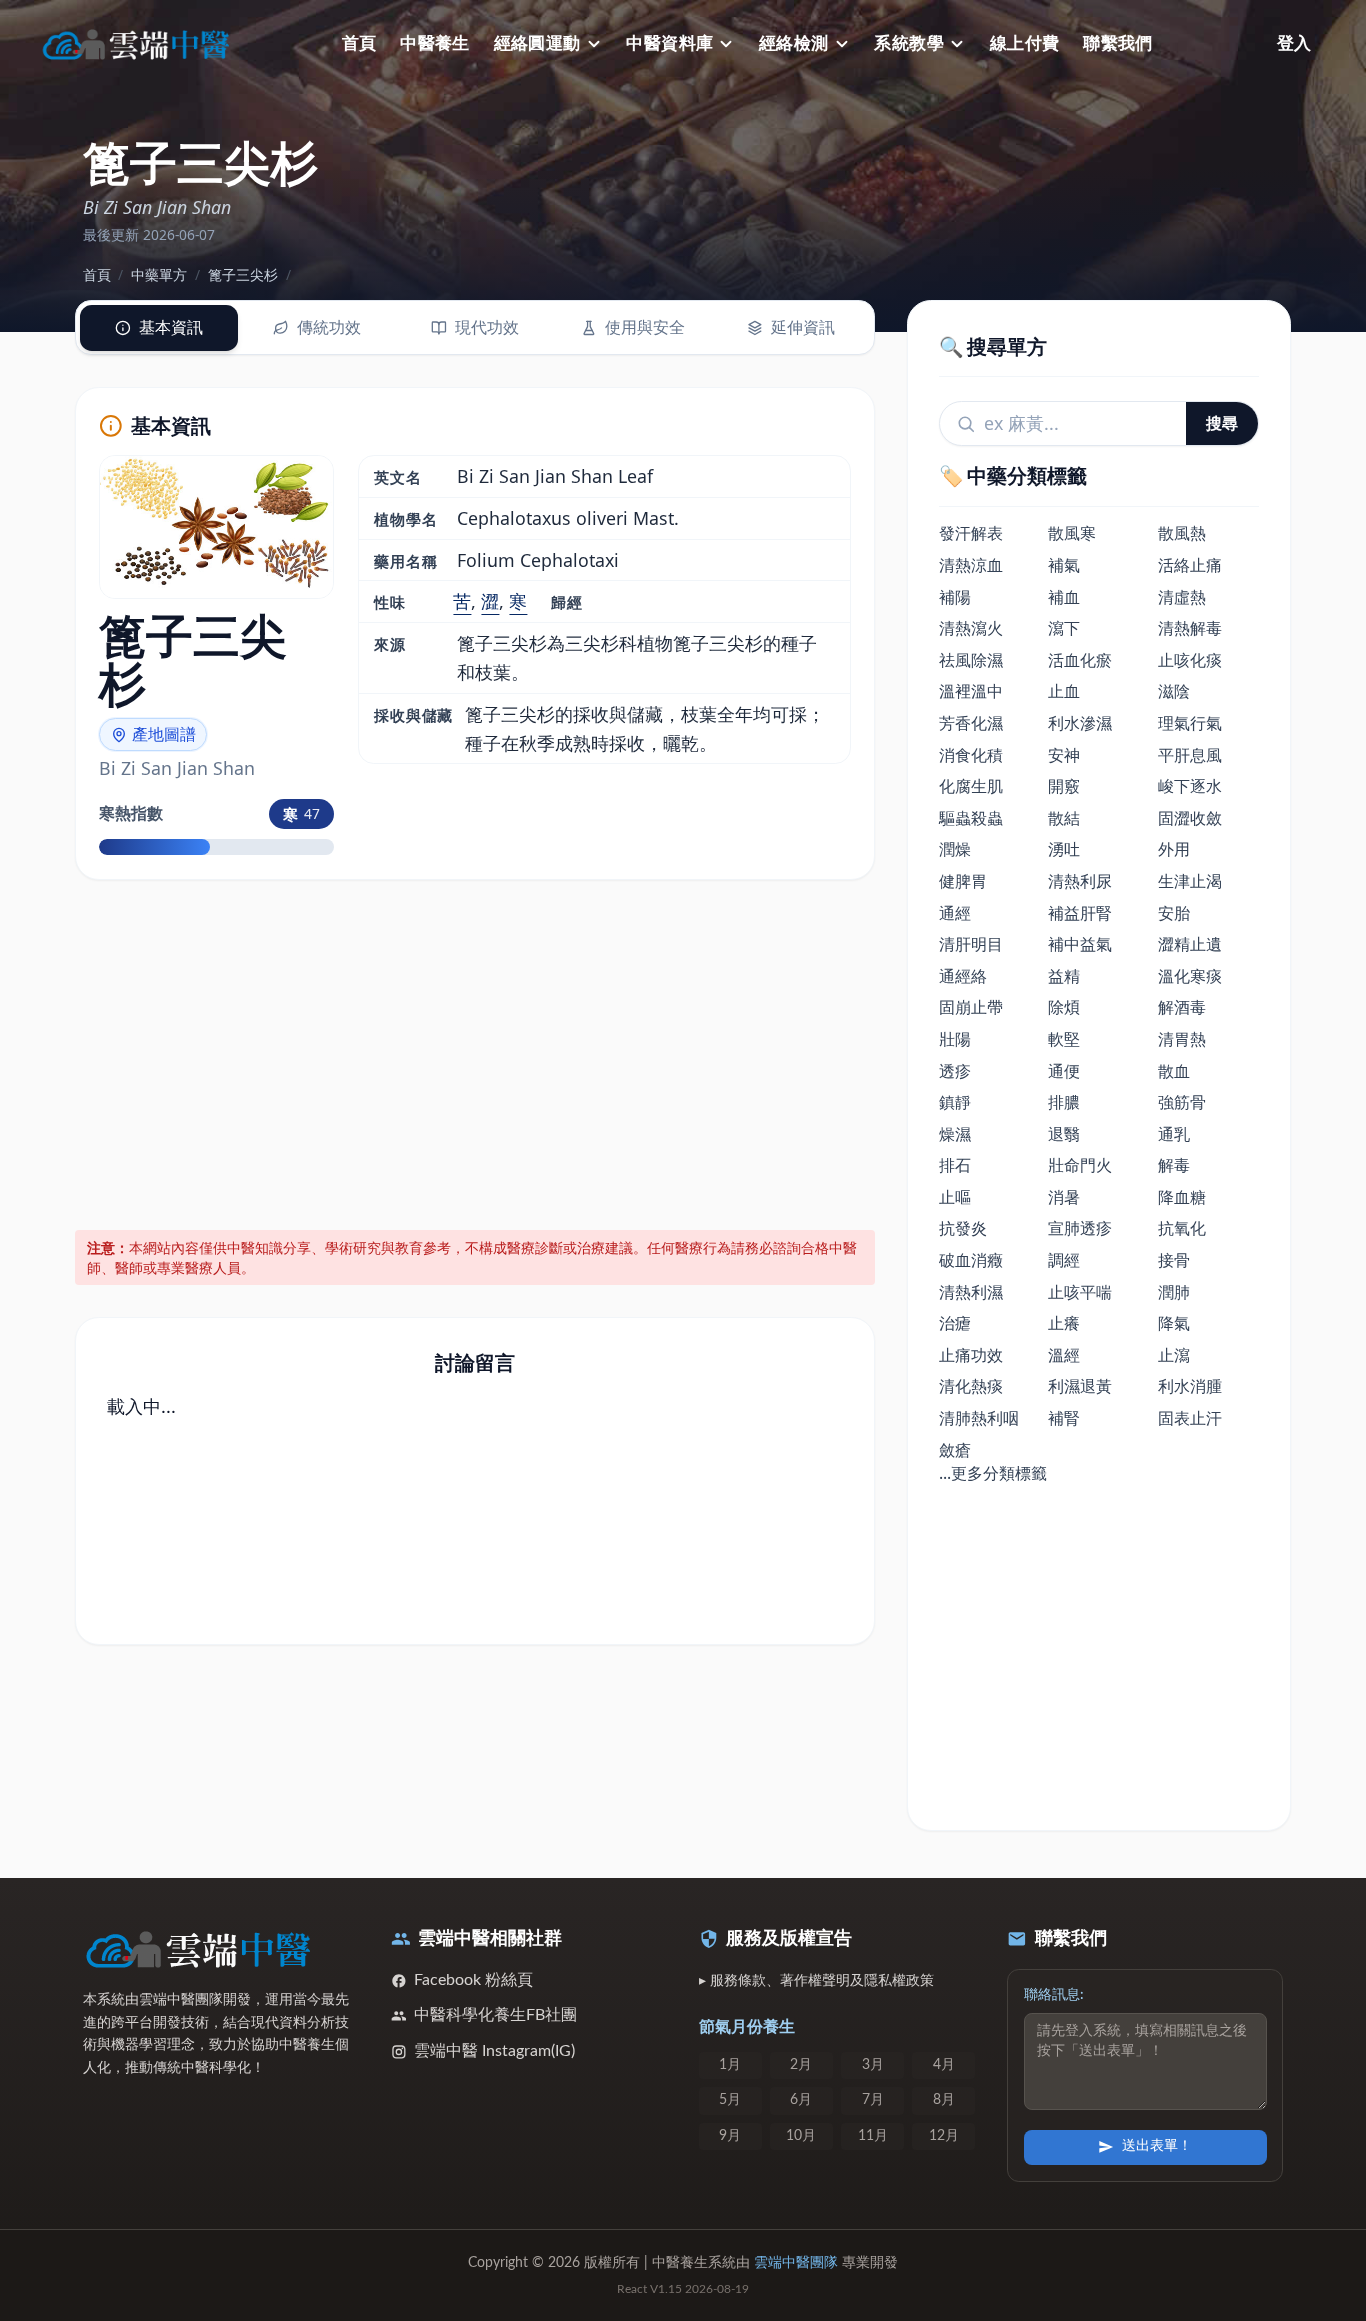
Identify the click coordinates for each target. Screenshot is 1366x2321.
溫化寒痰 (1190, 976)
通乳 (1174, 1134)
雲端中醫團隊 (796, 2263)
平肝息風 (1190, 755)
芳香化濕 (971, 723)
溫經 (1064, 1355)
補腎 (1064, 1418)
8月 (944, 2100)
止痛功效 (971, 1355)
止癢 (1064, 1323)
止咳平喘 (1080, 1292)
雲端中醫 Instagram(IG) (494, 2051)
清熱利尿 (1080, 881)
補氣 (1064, 565)
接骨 (1174, 1260)
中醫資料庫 (669, 43)
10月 (801, 2136)
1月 (730, 2065)
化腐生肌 (971, 786)
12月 (944, 2136)
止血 (1064, 691)
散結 (1064, 818)
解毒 (1174, 1165)
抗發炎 (963, 1228)
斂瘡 (955, 1450)
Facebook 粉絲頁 (473, 1980)
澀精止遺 (1190, 944)
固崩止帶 (971, 1007)
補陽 (955, 597)
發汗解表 (971, 533)
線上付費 (1025, 43)
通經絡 (963, 976)
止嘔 (955, 1197)
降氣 (1174, 1323)
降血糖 (1182, 1197)
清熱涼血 (971, 565)
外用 (1174, 849)
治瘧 (955, 1323)
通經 (955, 913)
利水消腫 (1190, 1386)
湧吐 (1064, 849)
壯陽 (955, 1039)
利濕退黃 (1080, 1386)
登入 (1294, 43)
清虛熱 (1182, 597)
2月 (801, 2065)
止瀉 (1174, 1355)
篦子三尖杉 (243, 274)
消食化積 (971, 755)
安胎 (1174, 913)
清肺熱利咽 (979, 1418)
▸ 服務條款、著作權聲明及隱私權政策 (816, 1981)
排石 (955, 1165)
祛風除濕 (971, 660)
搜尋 (1222, 423)
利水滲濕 (1080, 723)
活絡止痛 (1190, 565)
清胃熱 (1182, 1039)
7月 (873, 2100)
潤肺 (1174, 1292)
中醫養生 (435, 43)
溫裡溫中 (971, 691)
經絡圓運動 (537, 43)
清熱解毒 (1190, 628)
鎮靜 (955, 1102)
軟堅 (1064, 1039)
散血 (1174, 1071)
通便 (1064, 1071)
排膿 (1064, 1102)
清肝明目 (971, 944)
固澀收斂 (1190, 818)
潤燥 (955, 849)
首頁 (359, 43)
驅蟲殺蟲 (971, 818)
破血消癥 (971, 1260)
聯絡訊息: (1054, 1995)
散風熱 (1182, 533)
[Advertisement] (475, 1051)
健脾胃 (963, 881)
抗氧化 (1182, 1228)
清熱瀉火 (971, 628)
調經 (1064, 1260)
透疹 (955, 1071)
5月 (730, 2100)
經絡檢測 (794, 43)
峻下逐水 (1190, 786)
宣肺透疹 (1080, 1228)
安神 (1064, 755)
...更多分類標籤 (993, 1473)
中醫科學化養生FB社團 (495, 2015)
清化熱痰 (971, 1386)
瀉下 (1064, 628)
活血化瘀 (1080, 660)
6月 (801, 2100)
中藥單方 (159, 274)
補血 (1064, 597)
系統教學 (909, 43)
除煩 (1064, 1007)
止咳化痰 (1190, 660)
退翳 (1064, 1134)
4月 (944, 2065)
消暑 (1064, 1197)
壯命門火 (1080, 1165)
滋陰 (1174, 691)
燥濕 (955, 1134)
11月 (873, 2136)
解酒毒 (1182, 1007)
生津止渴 (1190, 881)
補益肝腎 (1080, 913)
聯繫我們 (1118, 43)
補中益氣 (1080, 944)
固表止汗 (1190, 1418)
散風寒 (1072, 533)
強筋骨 (1182, 1102)
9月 (730, 2136)
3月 (873, 2065)
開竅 (1064, 786)
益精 (1064, 976)
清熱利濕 (971, 1292)
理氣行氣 (1190, 723)
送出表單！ (1157, 2146)
